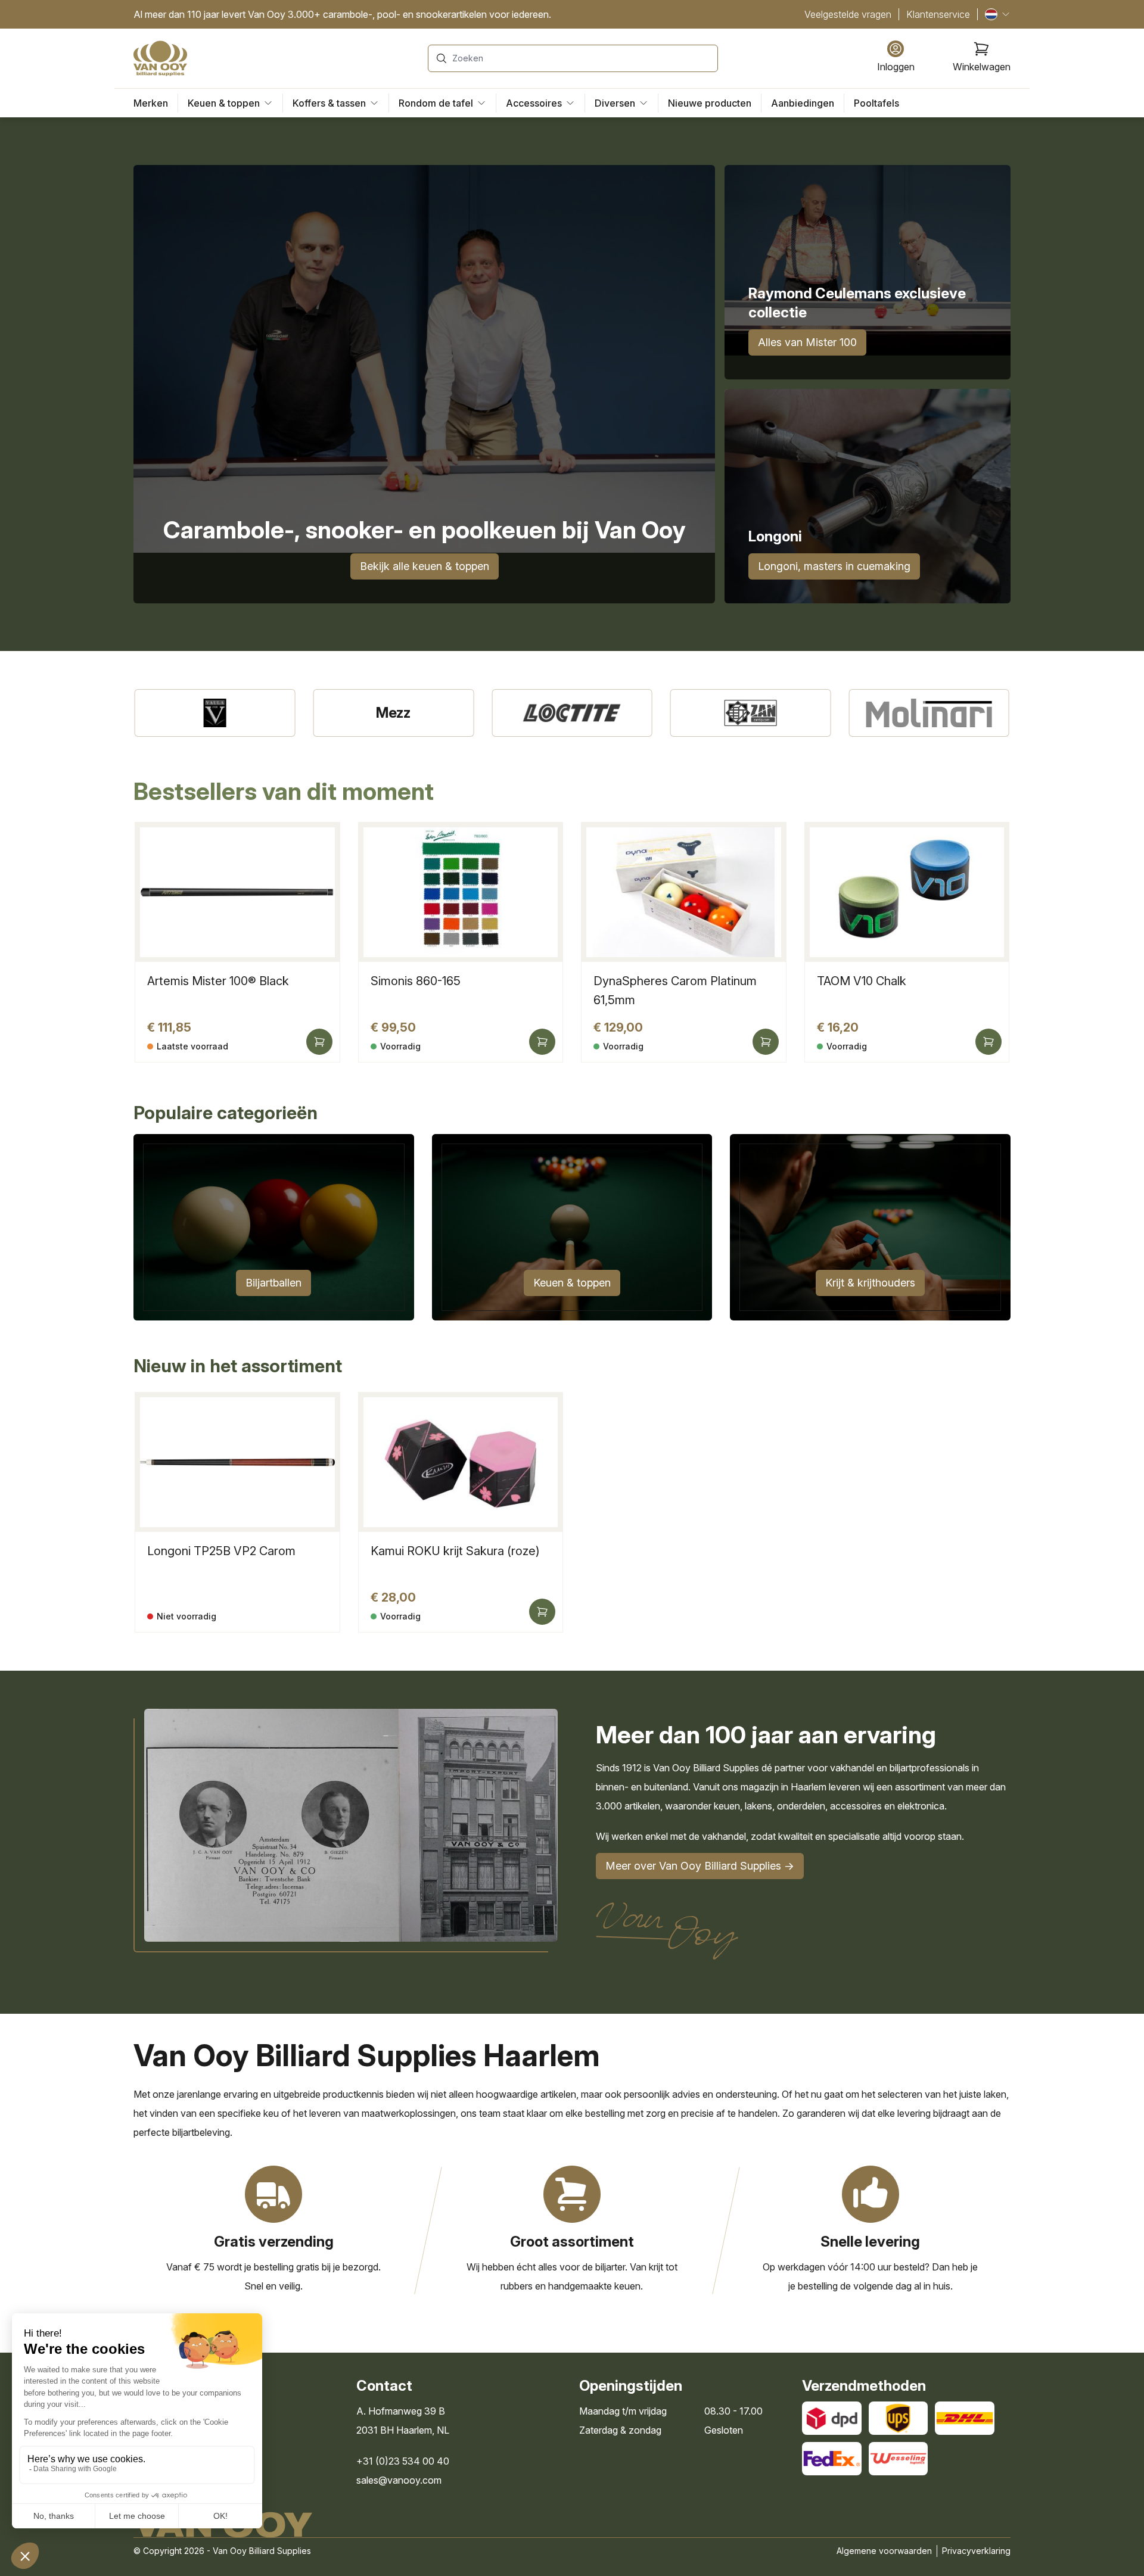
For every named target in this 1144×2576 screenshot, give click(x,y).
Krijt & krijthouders (870, 1283)
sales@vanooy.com (399, 2480)
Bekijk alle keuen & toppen (425, 566)
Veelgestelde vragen (848, 14)
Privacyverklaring (976, 2551)
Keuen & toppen (572, 1283)
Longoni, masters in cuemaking (834, 566)
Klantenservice (938, 14)
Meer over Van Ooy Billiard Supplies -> (700, 1866)
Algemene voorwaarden (884, 2551)
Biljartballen (273, 1283)
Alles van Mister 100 (807, 342)
